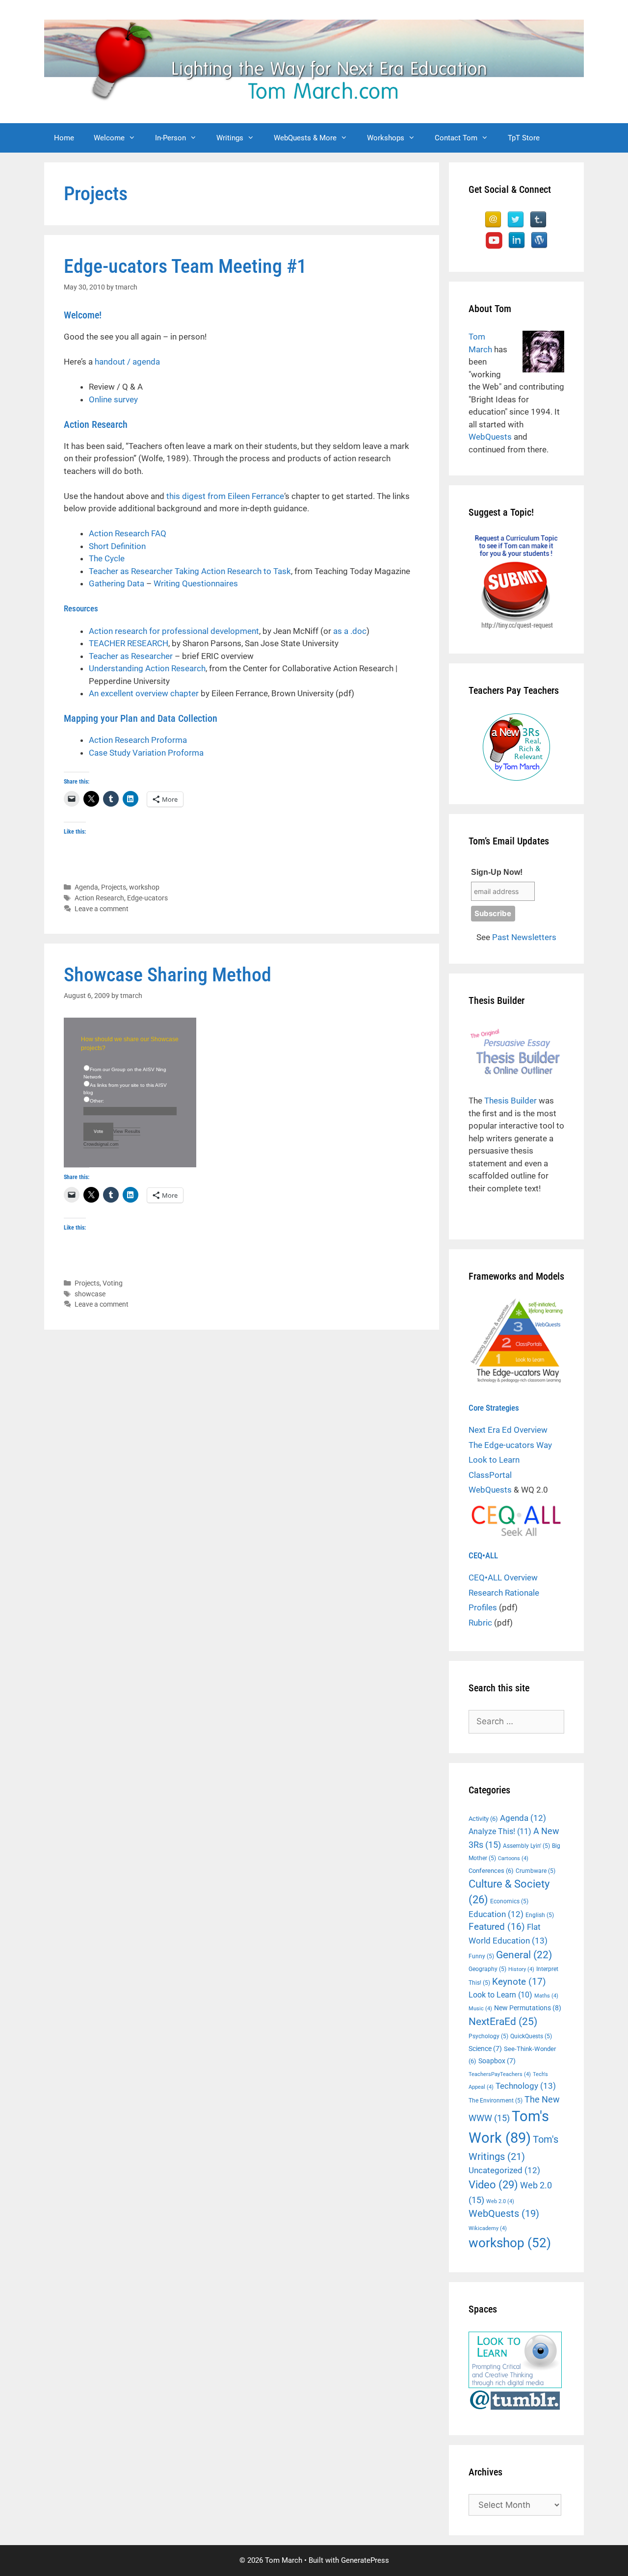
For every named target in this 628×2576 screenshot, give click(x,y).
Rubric (480, 1623)
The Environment (496, 2101)
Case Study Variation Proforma (146, 753)
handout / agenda (127, 362)
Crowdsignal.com (101, 1144)
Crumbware (536, 1871)
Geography (487, 1969)
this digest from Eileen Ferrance (225, 496)
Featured (497, 1927)
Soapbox (497, 2061)
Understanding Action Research (147, 668)
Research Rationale (504, 1593)
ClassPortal (490, 1475)
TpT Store (524, 138)
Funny (481, 1956)
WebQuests (490, 437)
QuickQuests (531, 2036)
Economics (509, 1901)
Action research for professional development (174, 631)
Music (480, 2009)
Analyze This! (500, 1831)
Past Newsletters (524, 937)
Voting (113, 1283)
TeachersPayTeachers (500, 2074)
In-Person (170, 138)
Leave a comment (102, 909)
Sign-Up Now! (497, 872)
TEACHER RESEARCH (129, 643)
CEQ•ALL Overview (503, 1577)
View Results (127, 1131)
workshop (144, 887)
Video (493, 2184)
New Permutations (528, 2008)
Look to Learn (494, 1460)
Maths (546, 1996)
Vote (98, 1131)
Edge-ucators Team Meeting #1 (185, 266)
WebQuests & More (305, 138)
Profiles (483, 1607)
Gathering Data (117, 583)
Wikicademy (488, 2228)
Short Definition (117, 546)
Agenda (86, 887)
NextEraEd (503, 2021)
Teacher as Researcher (131, 656)
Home (64, 138)
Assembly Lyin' (526, 1846)
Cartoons (513, 1858)
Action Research (99, 898)
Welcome (109, 138)
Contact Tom (456, 138)
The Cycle (107, 558)
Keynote (519, 1982)
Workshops (386, 138)
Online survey (113, 399)
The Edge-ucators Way (510, 1445)
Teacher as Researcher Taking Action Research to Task (190, 571)
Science (485, 2049)
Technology (526, 2086)
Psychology (488, 2036)
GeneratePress (365, 2560)
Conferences (491, 1871)
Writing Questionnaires (196, 583)
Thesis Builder (510, 1101)
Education (496, 1914)
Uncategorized (504, 2170)
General (524, 1955)
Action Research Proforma (138, 740)
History (521, 1969)
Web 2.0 (500, 2201)
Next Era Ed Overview (508, 1430)
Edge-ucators (147, 898)
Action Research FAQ (128, 533)
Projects (114, 887)
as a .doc (350, 631)
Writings (230, 138)
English (540, 1915)
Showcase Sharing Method (168, 975)
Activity (483, 1819)
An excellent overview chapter (144, 693)
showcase (90, 1294)
